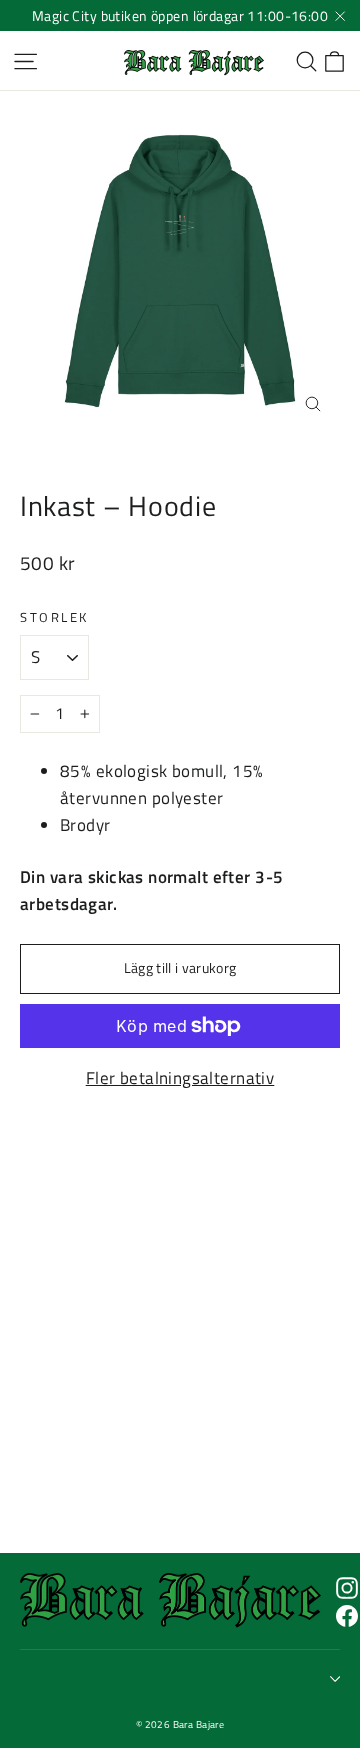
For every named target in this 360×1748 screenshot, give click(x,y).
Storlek (54, 617)
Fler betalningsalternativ (180, 1078)
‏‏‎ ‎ (23, 1678)
